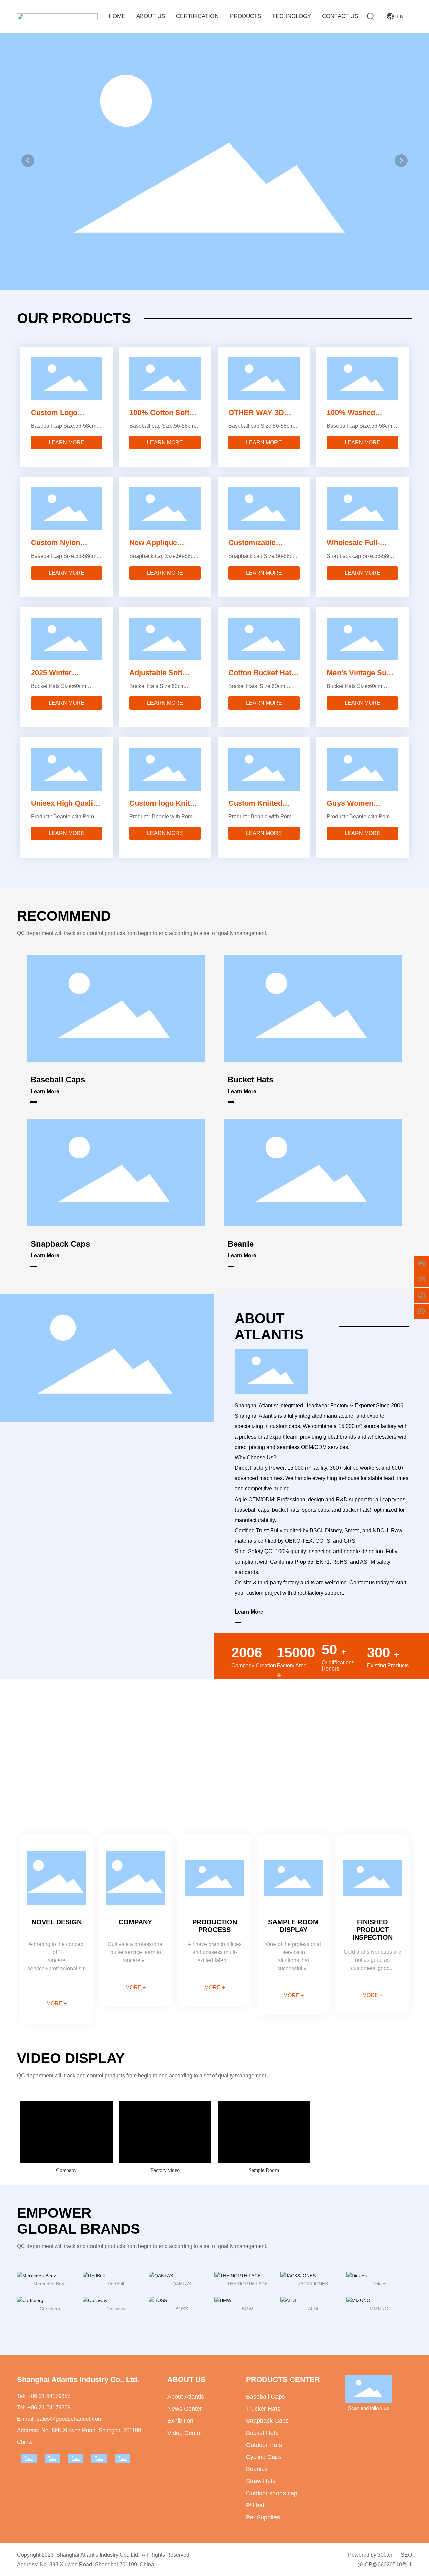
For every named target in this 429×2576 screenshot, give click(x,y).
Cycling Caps (264, 2457)
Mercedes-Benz (50, 2284)
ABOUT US (187, 2379)
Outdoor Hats (264, 2445)
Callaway (116, 2309)
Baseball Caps (58, 1080)
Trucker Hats (263, 2409)
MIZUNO (379, 2309)
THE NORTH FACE (247, 2284)
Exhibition (180, 2421)
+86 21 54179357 (49, 2396)
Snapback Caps (60, 1244)
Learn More (45, 1091)
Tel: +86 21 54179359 (44, 2408)
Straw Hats (261, 2481)
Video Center (185, 2433)
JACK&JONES (313, 2284)
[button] (401, 161)
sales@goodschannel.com (70, 2419)
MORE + (56, 2004)
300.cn (386, 2555)
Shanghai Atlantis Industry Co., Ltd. (78, 2379)
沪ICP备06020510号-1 (385, 2564)
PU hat (255, 2505)
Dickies (379, 2284)
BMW (247, 2309)
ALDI (313, 2309)
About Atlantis (186, 2397)
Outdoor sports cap (272, 2493)
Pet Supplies (263, 2517)
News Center (185, 2409)
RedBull (116, 2284)
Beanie (241, 1244)
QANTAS (182, 2284)
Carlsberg (50, 2309)
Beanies (257, 2469)
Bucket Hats (251, 1080)
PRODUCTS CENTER (283, 2379)
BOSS (182, 2309)
